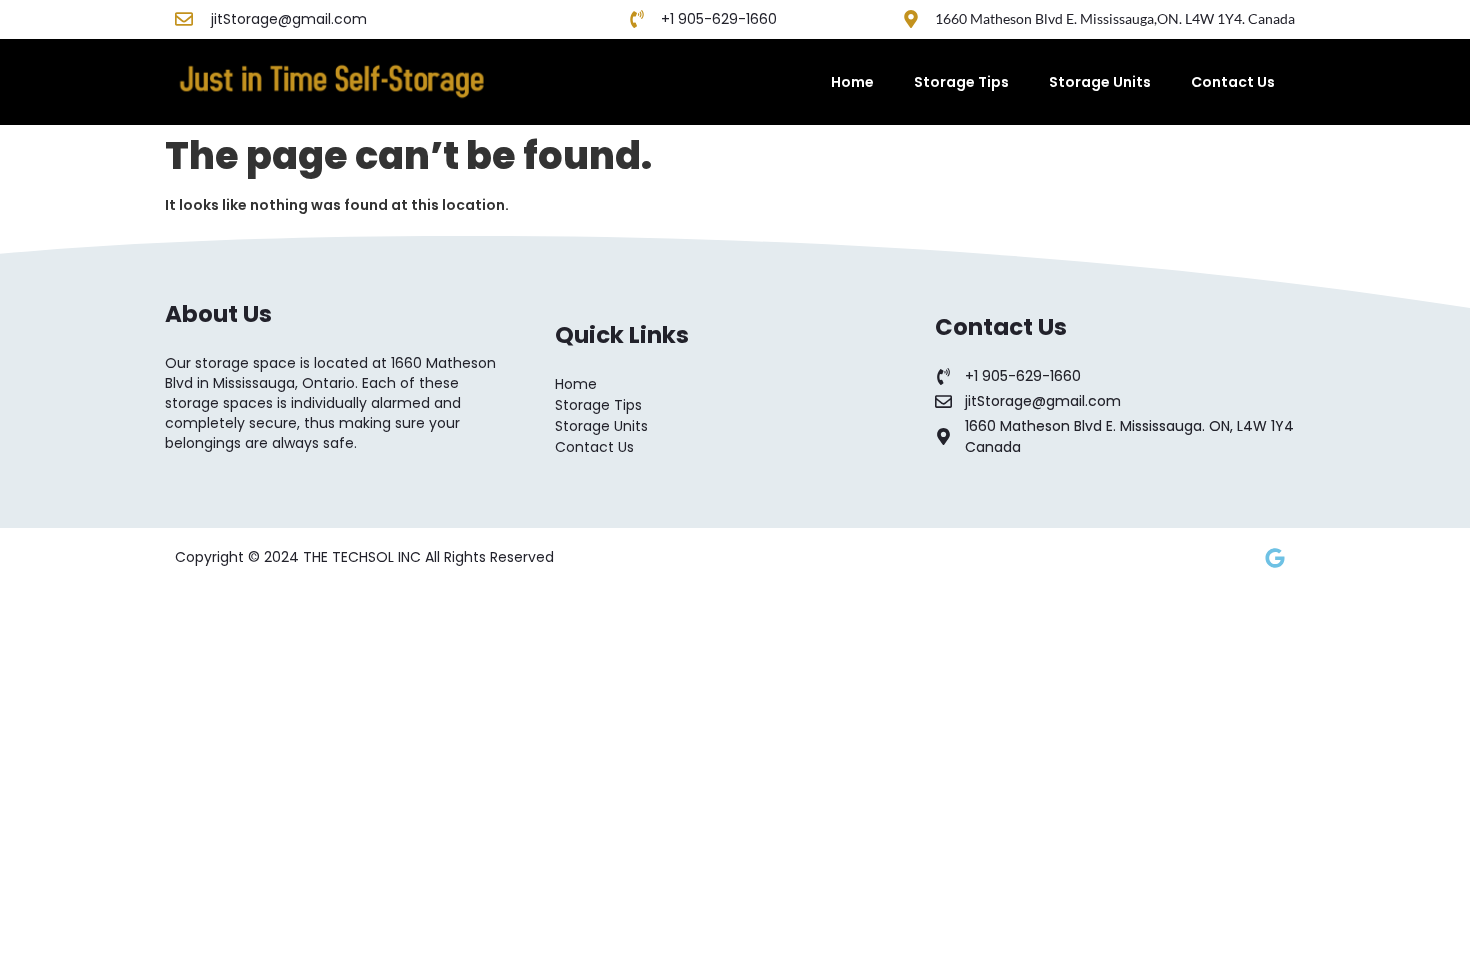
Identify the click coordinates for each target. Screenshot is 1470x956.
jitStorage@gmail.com (289, 19)
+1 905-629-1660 (719, 19)
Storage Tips (961, 82)
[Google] (1275, 558)
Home (852, 82)
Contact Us (1233, 82)
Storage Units (1100, 82)
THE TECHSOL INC (364, 557)
